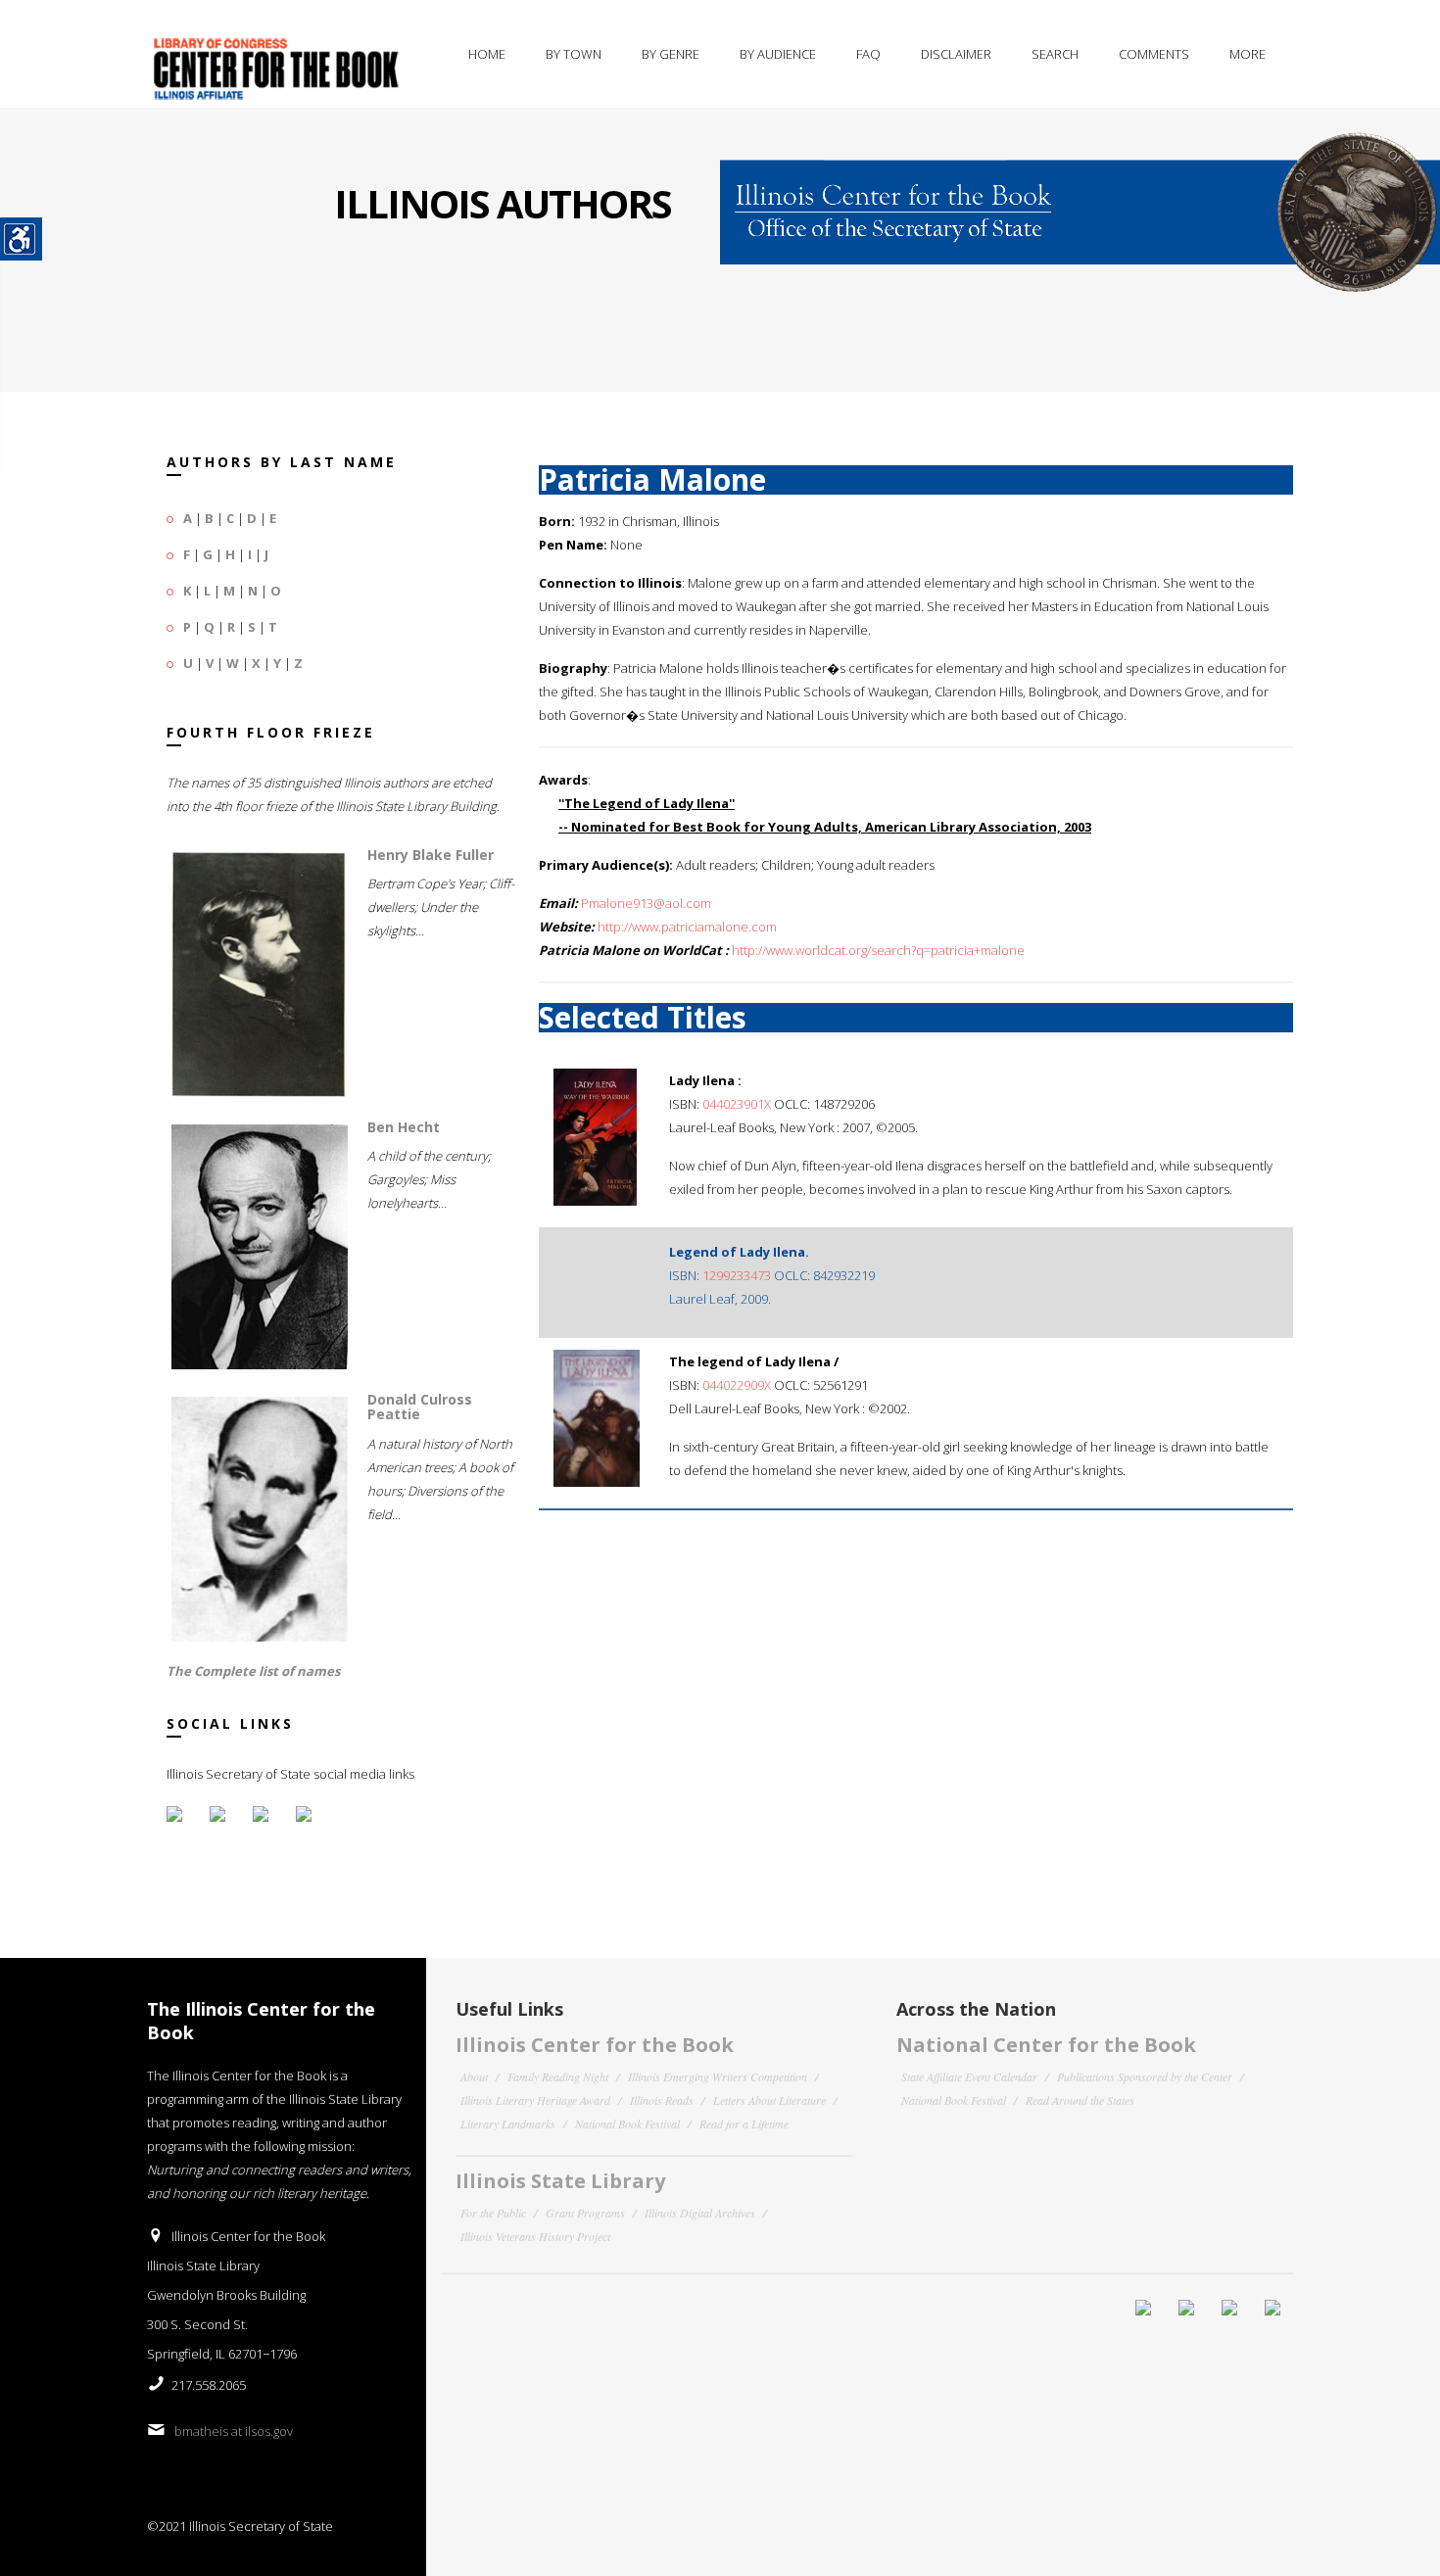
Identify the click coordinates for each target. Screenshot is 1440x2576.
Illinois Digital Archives (700, 2213)
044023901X (737, 1104)
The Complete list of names (253, 1671)
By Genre (671, 54)
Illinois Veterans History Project (535, 2236)
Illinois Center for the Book (595, 2045)
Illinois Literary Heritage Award (535, 2100)
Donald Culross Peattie (420, 1407)
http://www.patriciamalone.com (687, 927)
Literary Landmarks (508, 2123)
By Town (574, 54)
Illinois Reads (662, 2100)
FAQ (868, 54)
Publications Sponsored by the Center (1145, 2076)
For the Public (493, 2213)
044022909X (737, 1385)
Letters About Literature (769, 2100)
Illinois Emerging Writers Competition (718, 2076)
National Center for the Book (1046, 2045)
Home (487, 54)
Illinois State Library (560, 2181)
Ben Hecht (404, 1127)
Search (1055, 54)
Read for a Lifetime (744, 2123)
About (474, 2076)
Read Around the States (1080, 2100)
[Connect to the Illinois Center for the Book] (1080, 199)
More (1248, 54)
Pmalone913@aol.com (646, 903)
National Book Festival (627, 2123)
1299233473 (737, 1275)
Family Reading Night (558, 2076)
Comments (1154, 54)
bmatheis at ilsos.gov (234, 2431)
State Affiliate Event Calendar (969, 2076)
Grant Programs (585, 2213)
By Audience (778, 54)
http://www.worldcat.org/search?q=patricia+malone (878, 950)
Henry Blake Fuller (431, 855)
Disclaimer (956, 54)
